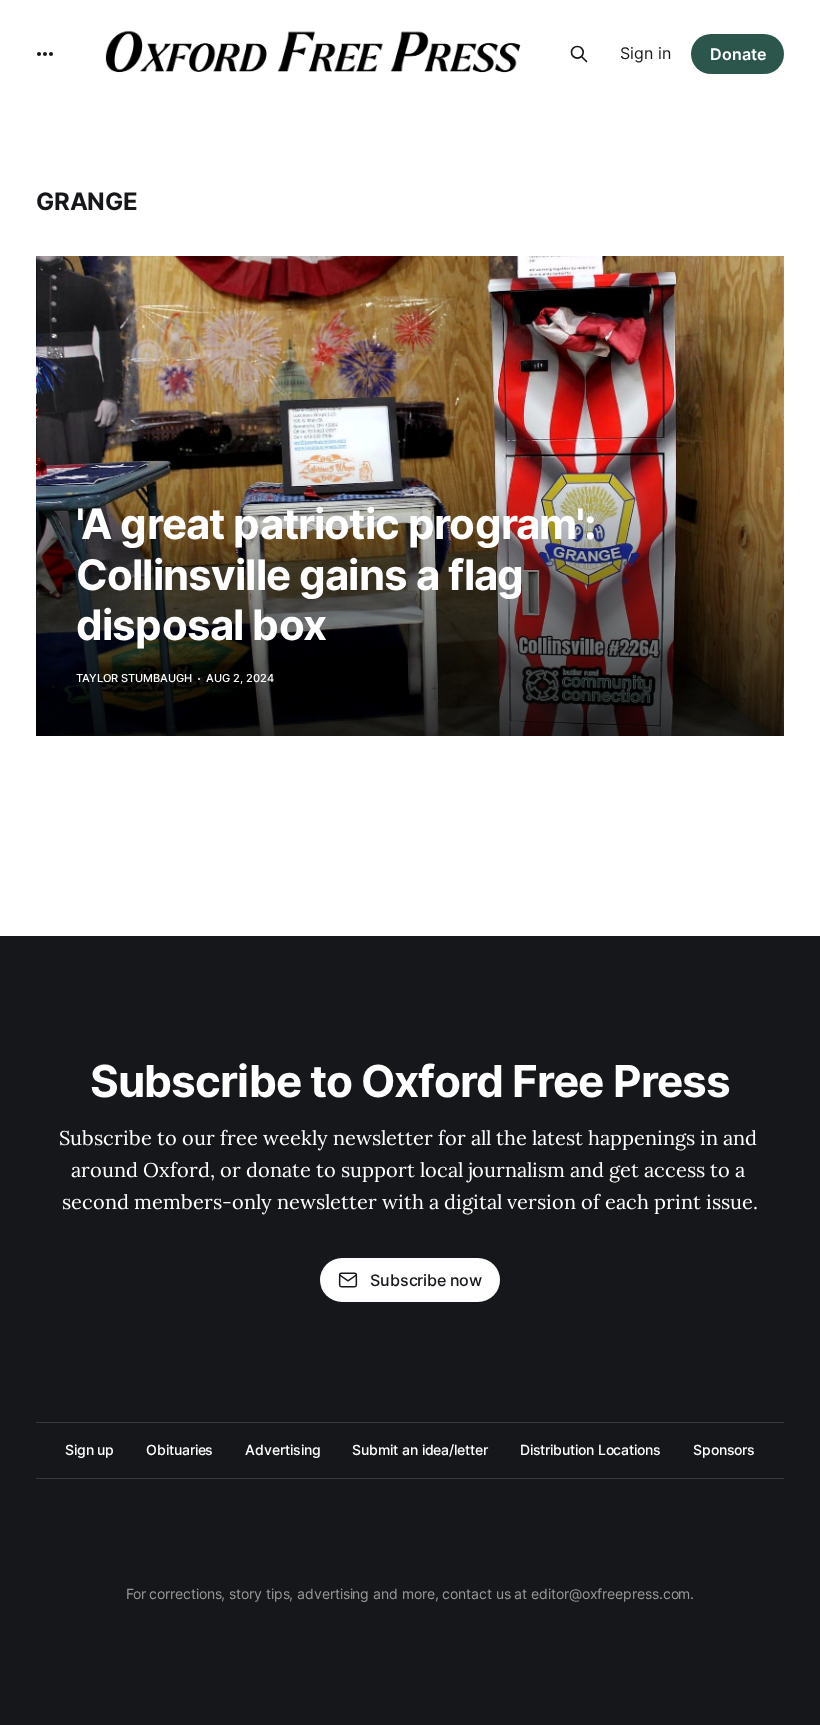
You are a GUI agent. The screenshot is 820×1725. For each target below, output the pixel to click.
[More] (45, 54)
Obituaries (179, 1449)
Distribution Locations (590, 1449)
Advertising (282, 1449)
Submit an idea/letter (419, 1449)
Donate (738, 54)
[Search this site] (579, 54)
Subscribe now (426, 1280)
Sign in (645, 53)
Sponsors (724, 1449)
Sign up (89, 1449)
